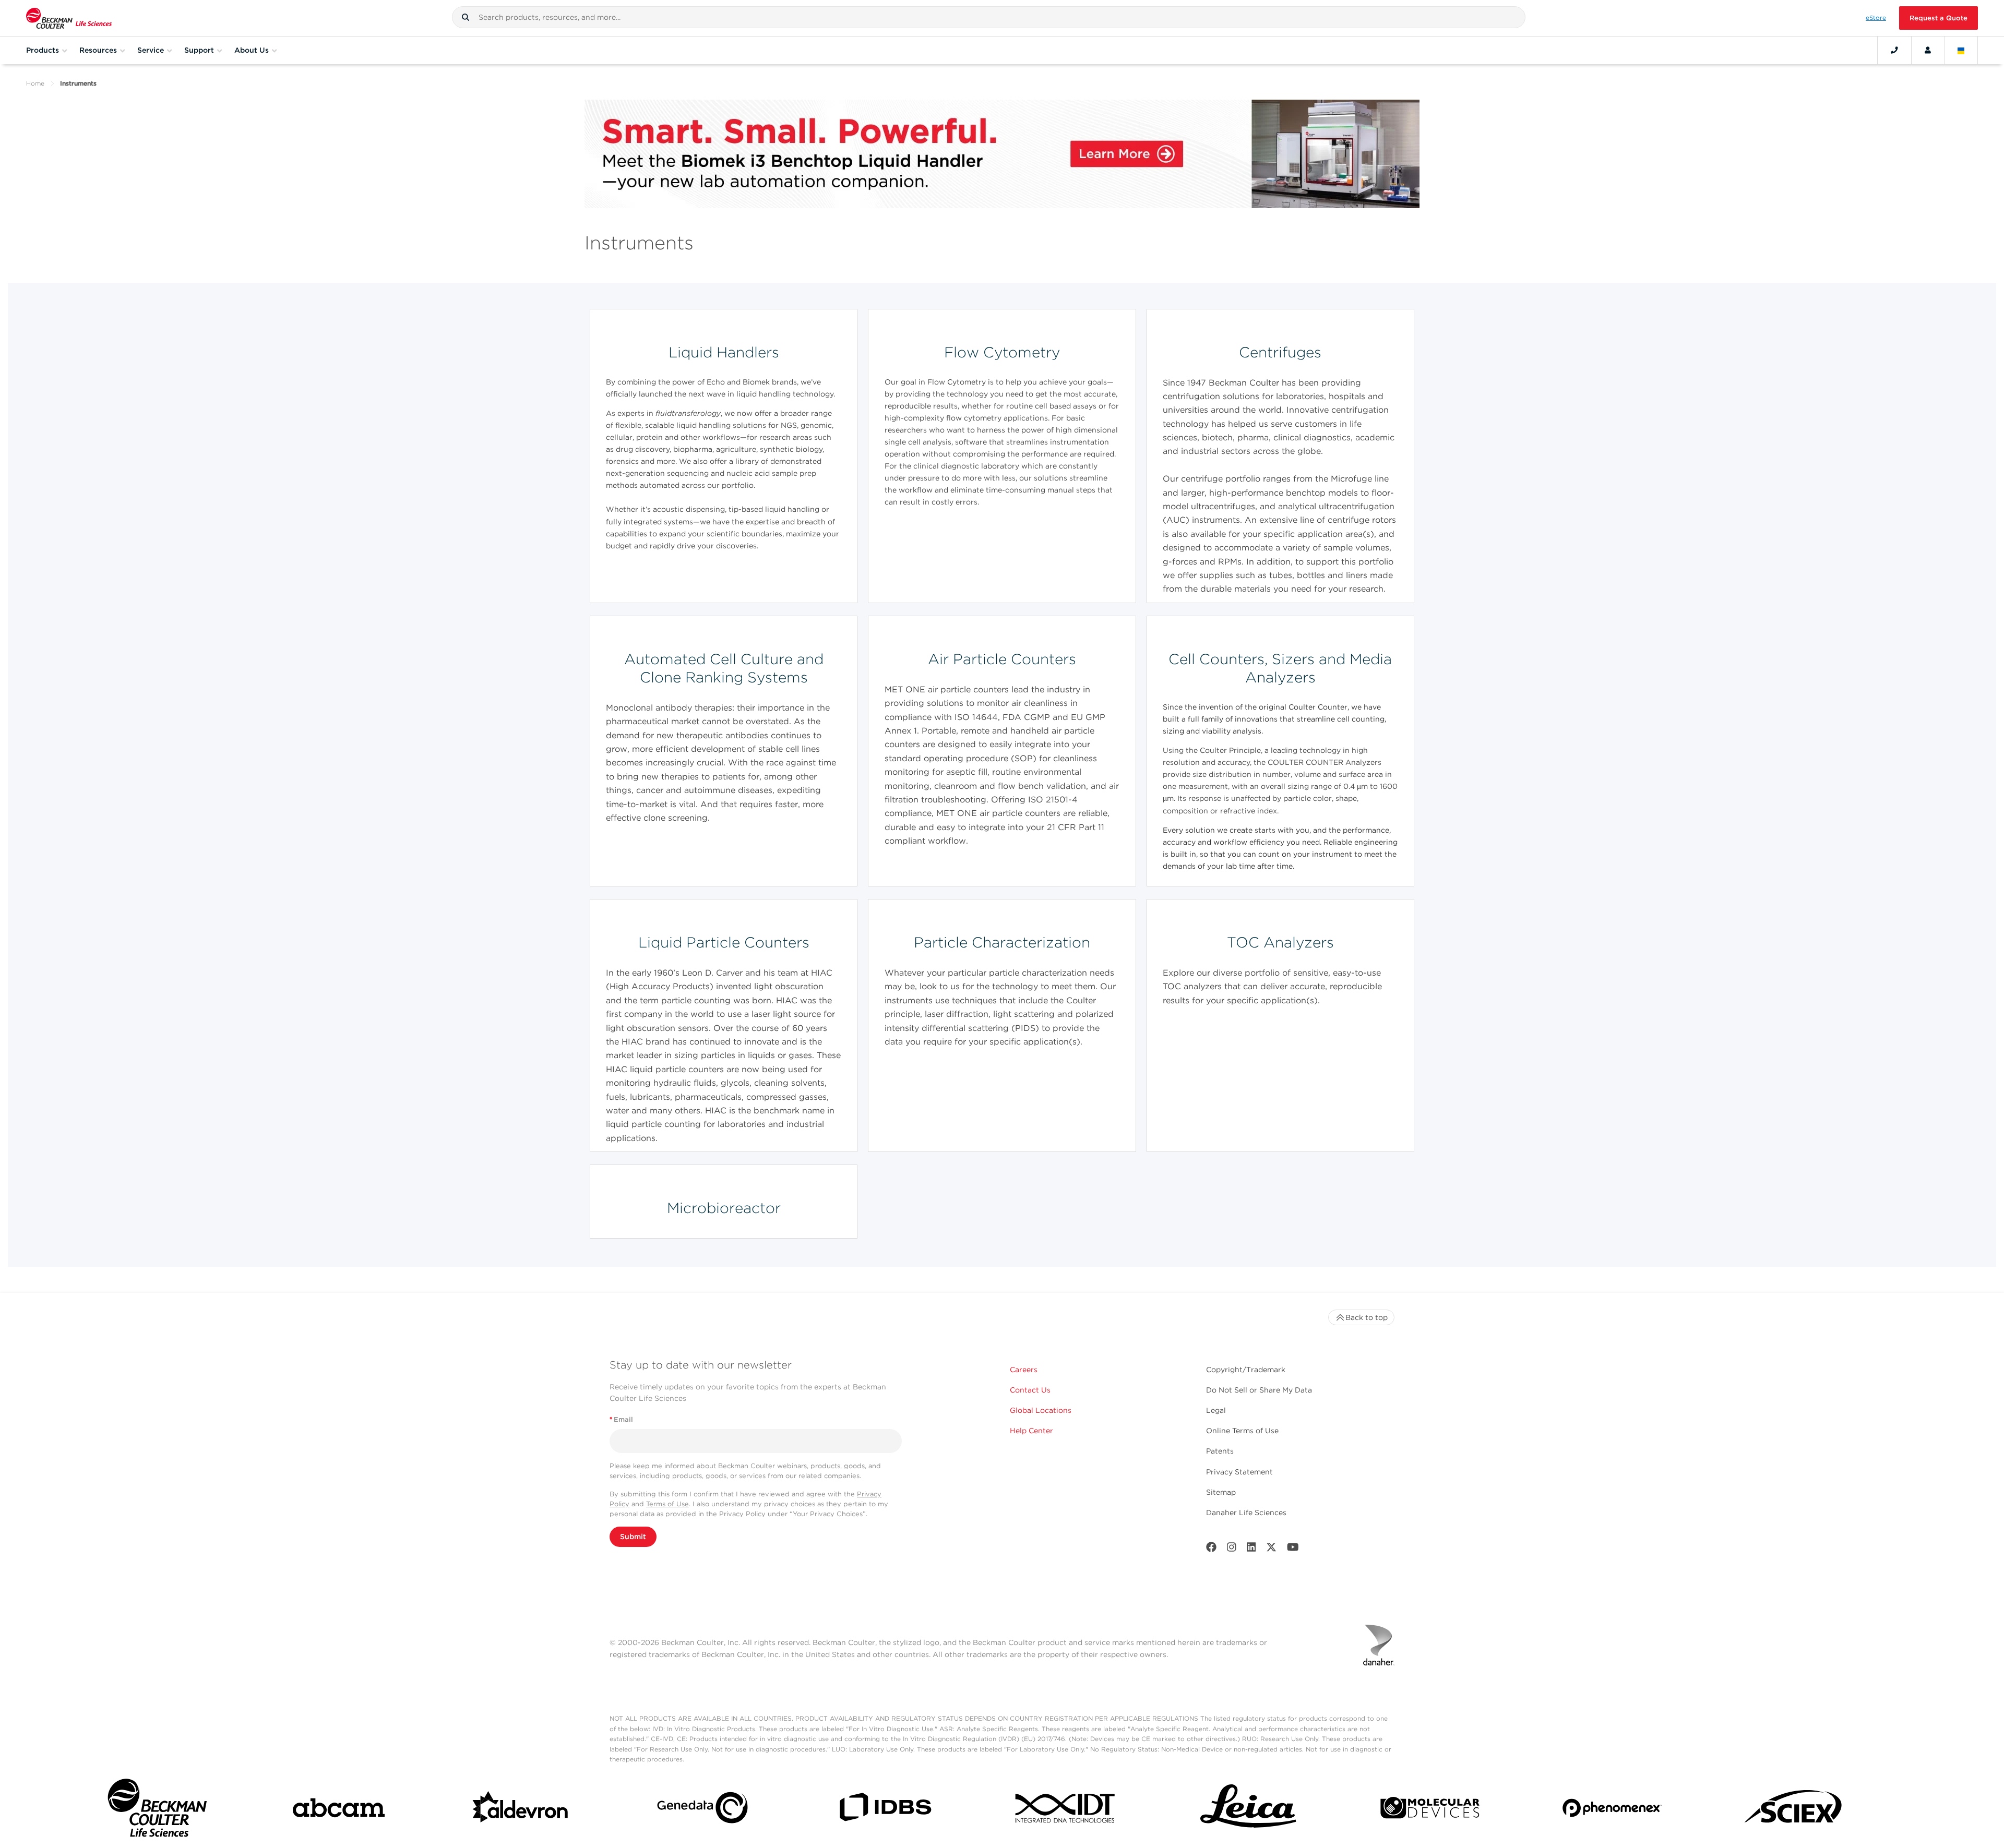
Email (621, 1419)
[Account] (1928, 50)
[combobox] (989, 17)
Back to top (1367, 1317)
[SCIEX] (1794, 1810)
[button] (466, 17)
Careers (1024, 1370)
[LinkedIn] (1251, 1549)
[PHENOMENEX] (1612, 1810)
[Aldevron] (521, 1810)
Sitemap (1221, 1492)
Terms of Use (667, 1504)
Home (35, 83)
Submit (633, 1537)
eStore (1876, 18)
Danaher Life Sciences (1246, 1513)
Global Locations (1041, 1410)
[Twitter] (1271, 1549)
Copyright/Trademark (1246, 1370)
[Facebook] (1211, 1549)
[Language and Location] (1961, 50)
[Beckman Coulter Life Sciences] (69, 18)
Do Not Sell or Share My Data (1259, 1390)
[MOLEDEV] (1430, 1810)
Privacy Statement (1239, 1472)
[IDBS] (885, 1810)
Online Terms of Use (1242, 1431)
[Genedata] (702, 1810)
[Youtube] (1293, 1549)
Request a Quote (1939, 18)
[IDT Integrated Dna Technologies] (1066, 1810)
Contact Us (1030, 1390)
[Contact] (1894, 50)
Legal (1216, 1410)
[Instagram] (1232, 1549)
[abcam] (339, 1810)
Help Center (1031, 1431)
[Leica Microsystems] (1248, 1810)
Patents (1220, 1451)
